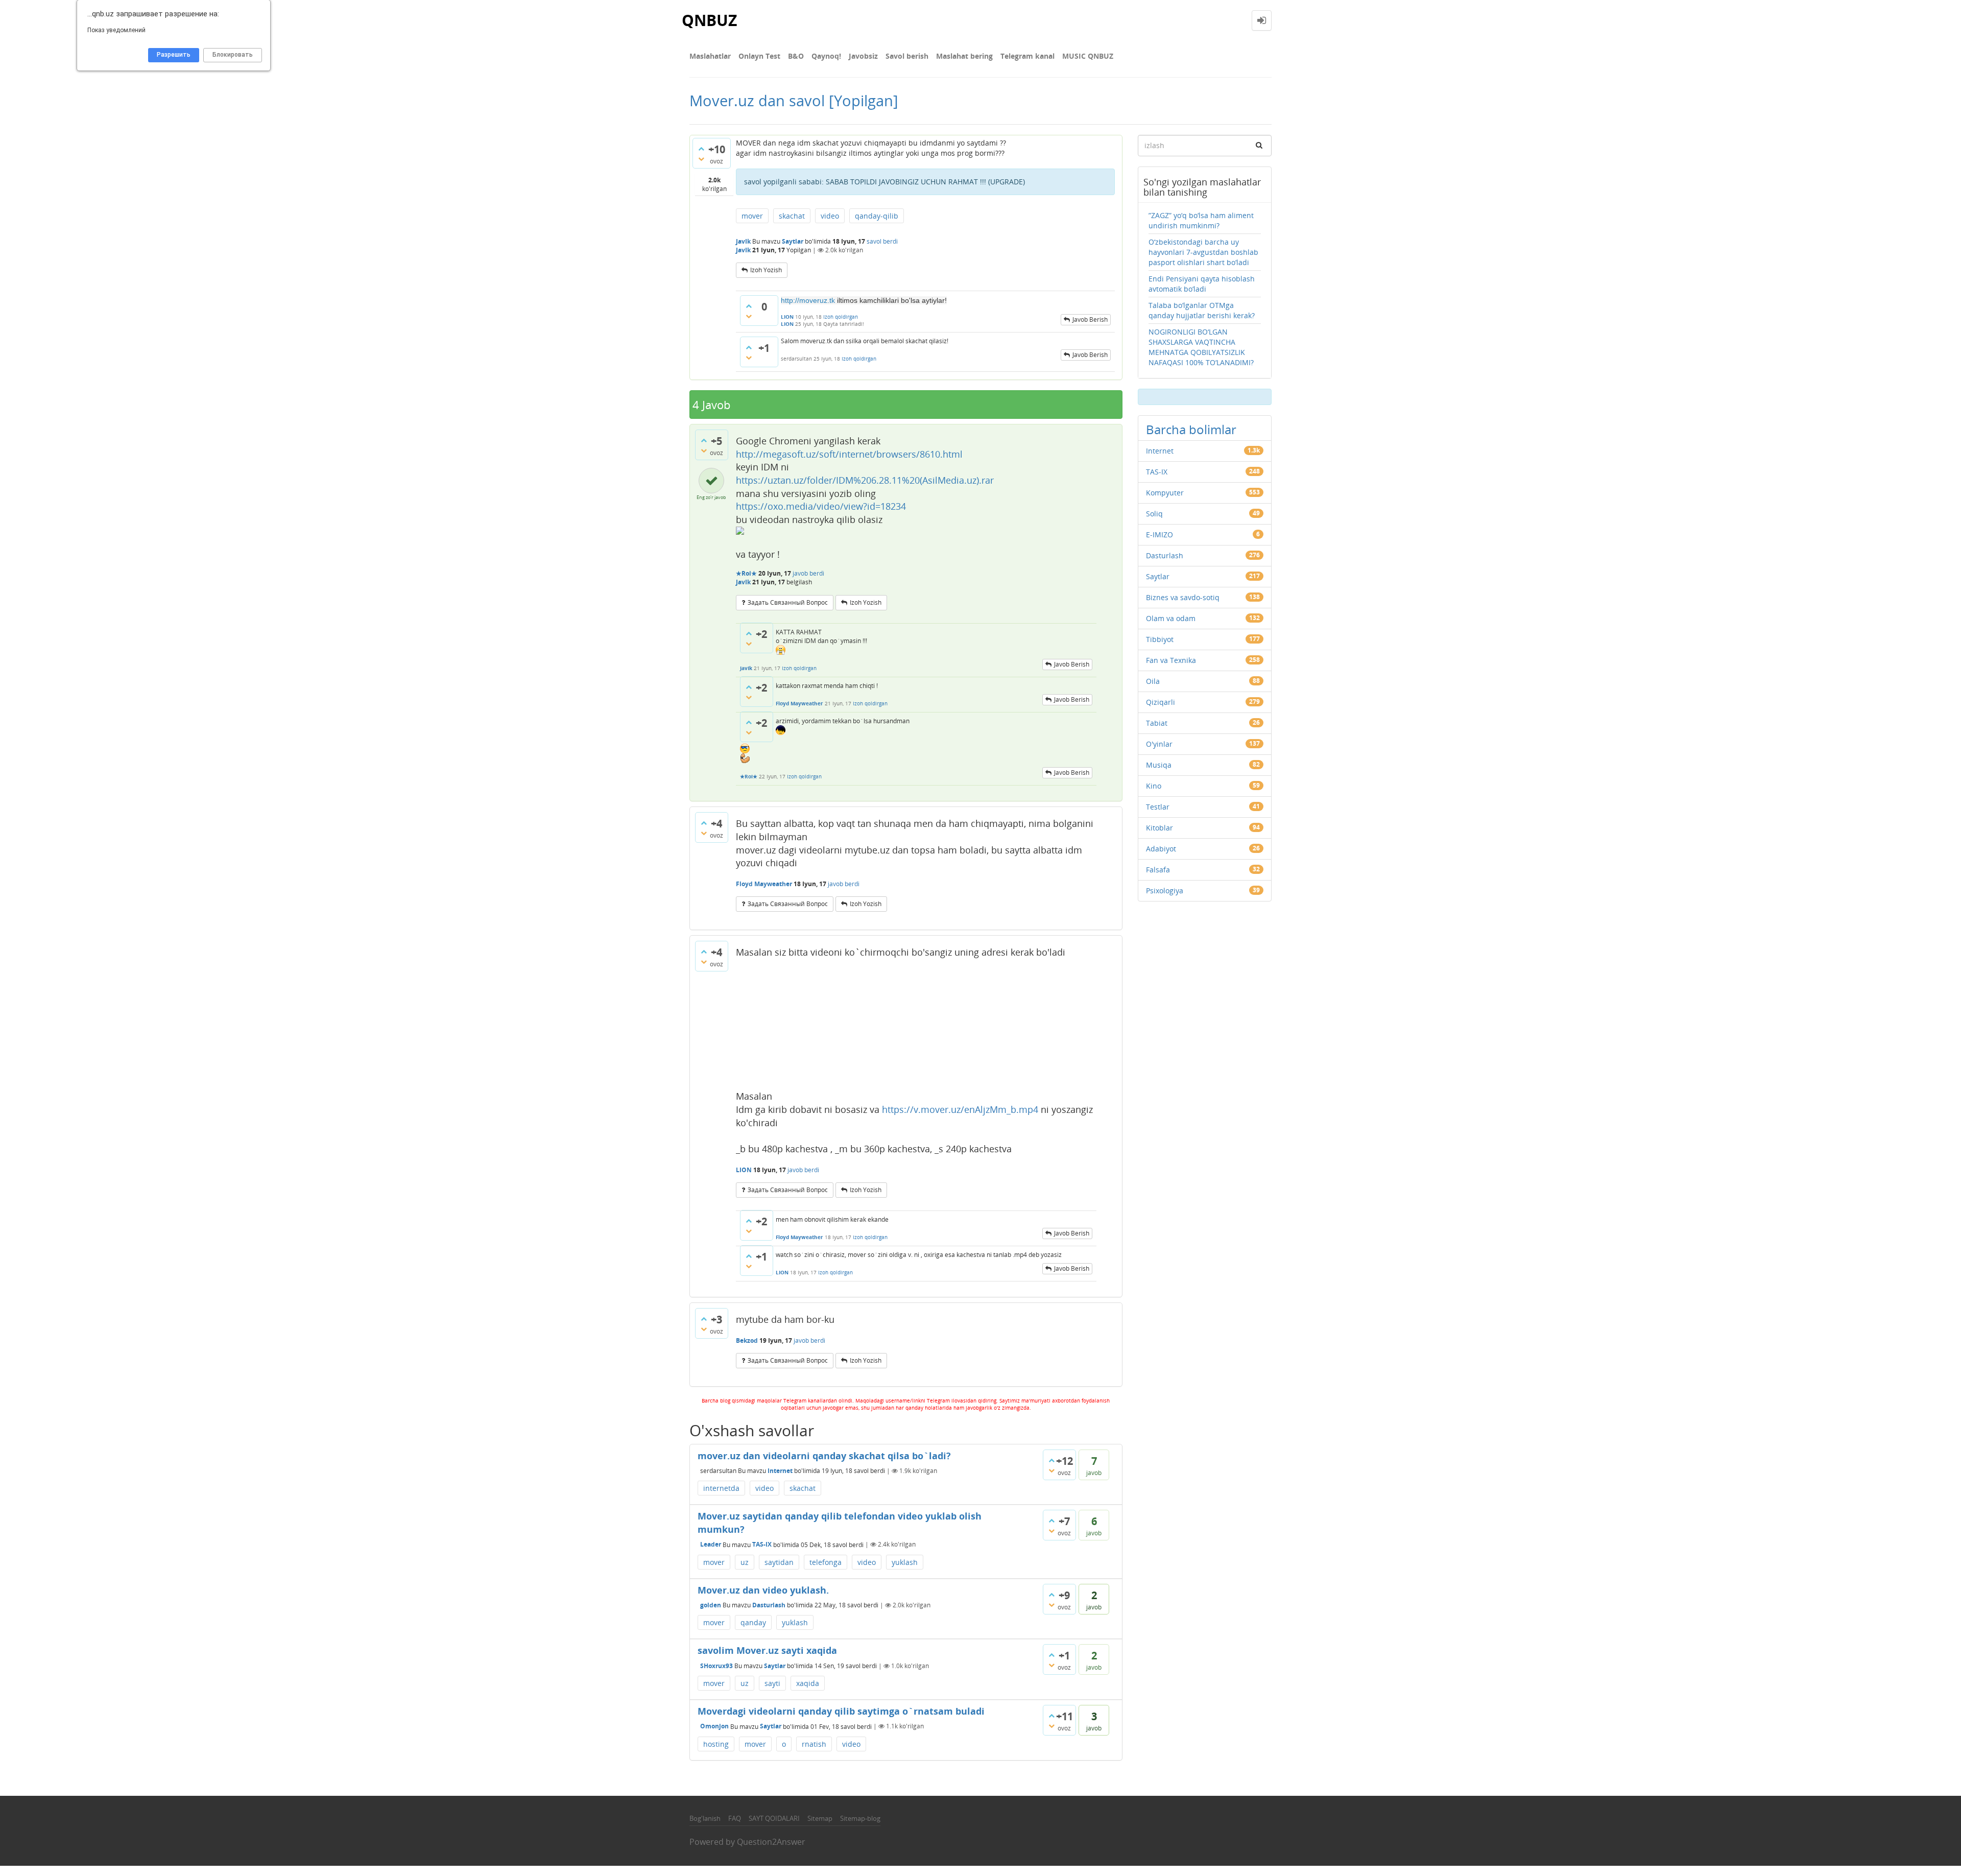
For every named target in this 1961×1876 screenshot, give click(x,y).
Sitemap (820, 1818)
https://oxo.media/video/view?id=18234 (821, 506)
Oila (1153, 681)
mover (752, 216)
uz (745, 1562)
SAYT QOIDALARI (774, 1818)
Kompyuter (1165, 493)
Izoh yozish (766, 270)
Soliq (1154, 514)
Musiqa (1159, 765)
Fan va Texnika (1171, 660)
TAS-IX (762, 1544)
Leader (711, 1544)
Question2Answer (771, 1842)
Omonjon (714, 1726)
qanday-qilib (877, 216)
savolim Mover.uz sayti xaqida (767, 1650)
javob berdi (808, 573)
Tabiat (1157, 723)
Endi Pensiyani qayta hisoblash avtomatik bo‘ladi (1202, 284)
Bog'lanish (705, 1818)
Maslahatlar (710, 56)
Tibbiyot (1160, 639)
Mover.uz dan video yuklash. (763, 1590)
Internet (780, 1471)
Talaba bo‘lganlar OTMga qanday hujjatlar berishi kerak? (1202, 310)
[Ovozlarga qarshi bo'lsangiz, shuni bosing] (701, 159)
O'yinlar (1159, 744)
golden (711, 1605)
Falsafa (1158, 870)
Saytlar (793, 241)
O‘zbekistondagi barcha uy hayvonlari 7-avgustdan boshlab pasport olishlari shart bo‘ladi (1203, 252)
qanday (753, 1622)
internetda (721, 1488)
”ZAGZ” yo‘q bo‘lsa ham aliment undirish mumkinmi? (1201, 220)
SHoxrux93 (716, 1666)
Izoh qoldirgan (841, 317)
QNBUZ (709, 20)
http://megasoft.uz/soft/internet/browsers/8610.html (849, 454)
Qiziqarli (1161, 702)
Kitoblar (1159, 828)
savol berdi (882, 241)
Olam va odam (1171, 618)
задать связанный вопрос (788, 602)
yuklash (905, 1562)
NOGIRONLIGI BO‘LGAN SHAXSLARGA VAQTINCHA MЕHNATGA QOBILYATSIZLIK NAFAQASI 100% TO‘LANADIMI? (1201, 347)
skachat (792, 216)
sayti (772, 1683)
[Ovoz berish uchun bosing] (701, 149)
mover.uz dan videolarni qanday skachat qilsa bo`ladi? (824, 1456)
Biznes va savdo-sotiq (1183, 597)
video (830, 216)
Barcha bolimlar (1191, 429)
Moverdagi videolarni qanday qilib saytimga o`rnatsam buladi (841, 1711)
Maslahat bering (964, 56)
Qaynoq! (826, 56)
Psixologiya (1165, 890)
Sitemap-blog (860, 1818)
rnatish (814, 1744)
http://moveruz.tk (808, 300)
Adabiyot (1161, 849)
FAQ (735, 1818)
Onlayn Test (759, 56)
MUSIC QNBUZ (1088, 56)
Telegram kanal (1027, 56)
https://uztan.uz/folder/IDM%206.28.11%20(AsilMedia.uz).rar (865, 480)
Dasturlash (769, 1605)
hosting (716, 1744)
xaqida (808, 1683)
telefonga (826, 1562)
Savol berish (907, 56)
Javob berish (1090, 319)
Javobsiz (863, 56)
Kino (1154, 786)
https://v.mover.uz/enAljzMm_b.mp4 (960, 1109)
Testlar (1158, 807)
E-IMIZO (1159, 535)
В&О (796, 56)
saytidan (779, 1562)
